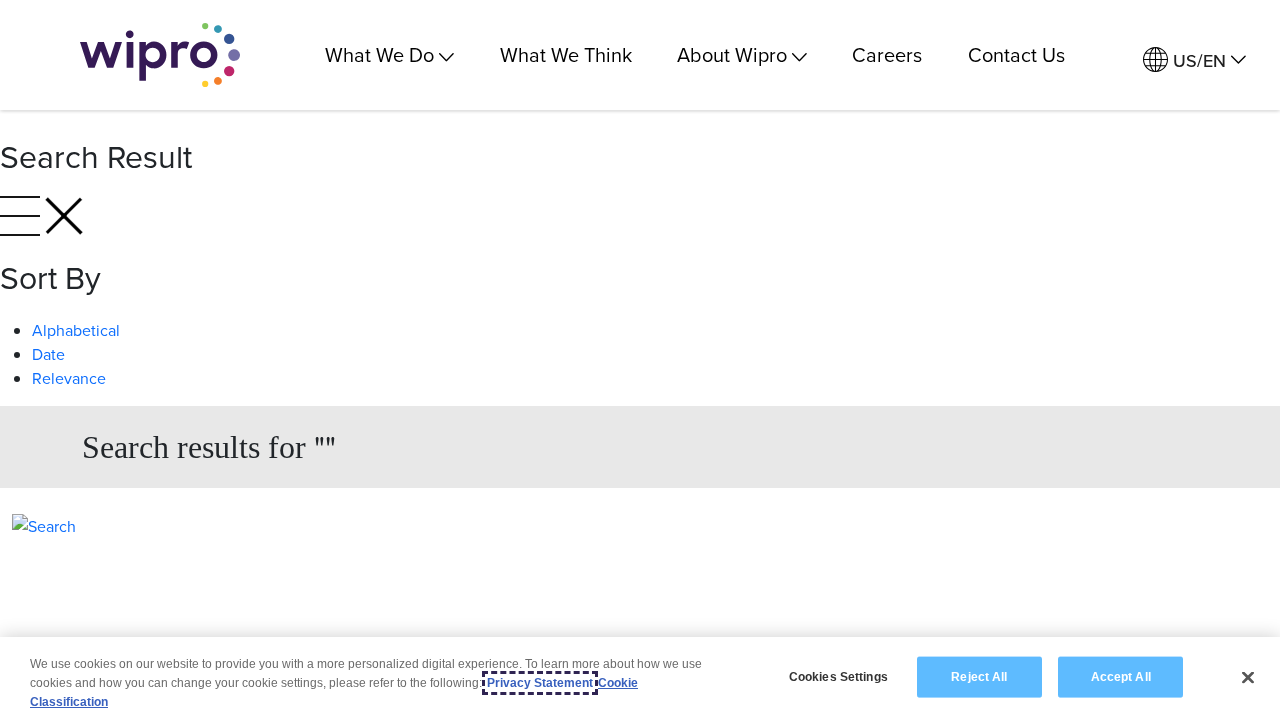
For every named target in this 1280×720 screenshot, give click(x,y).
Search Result (96, 156)
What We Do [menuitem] (379, 54)
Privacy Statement (540, 683)
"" (209, 446)
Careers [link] (887, 54)
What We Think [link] (566, 54)
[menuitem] (1194, 60)
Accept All (1121, 676)
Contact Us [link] (1016, 54)
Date (48, 354)
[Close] (1248, 677)
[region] (640, 678)
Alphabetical (76, 330)
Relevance (69, 378)
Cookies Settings (838, 676)
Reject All (979, 676)
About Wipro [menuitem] (732, 54)
